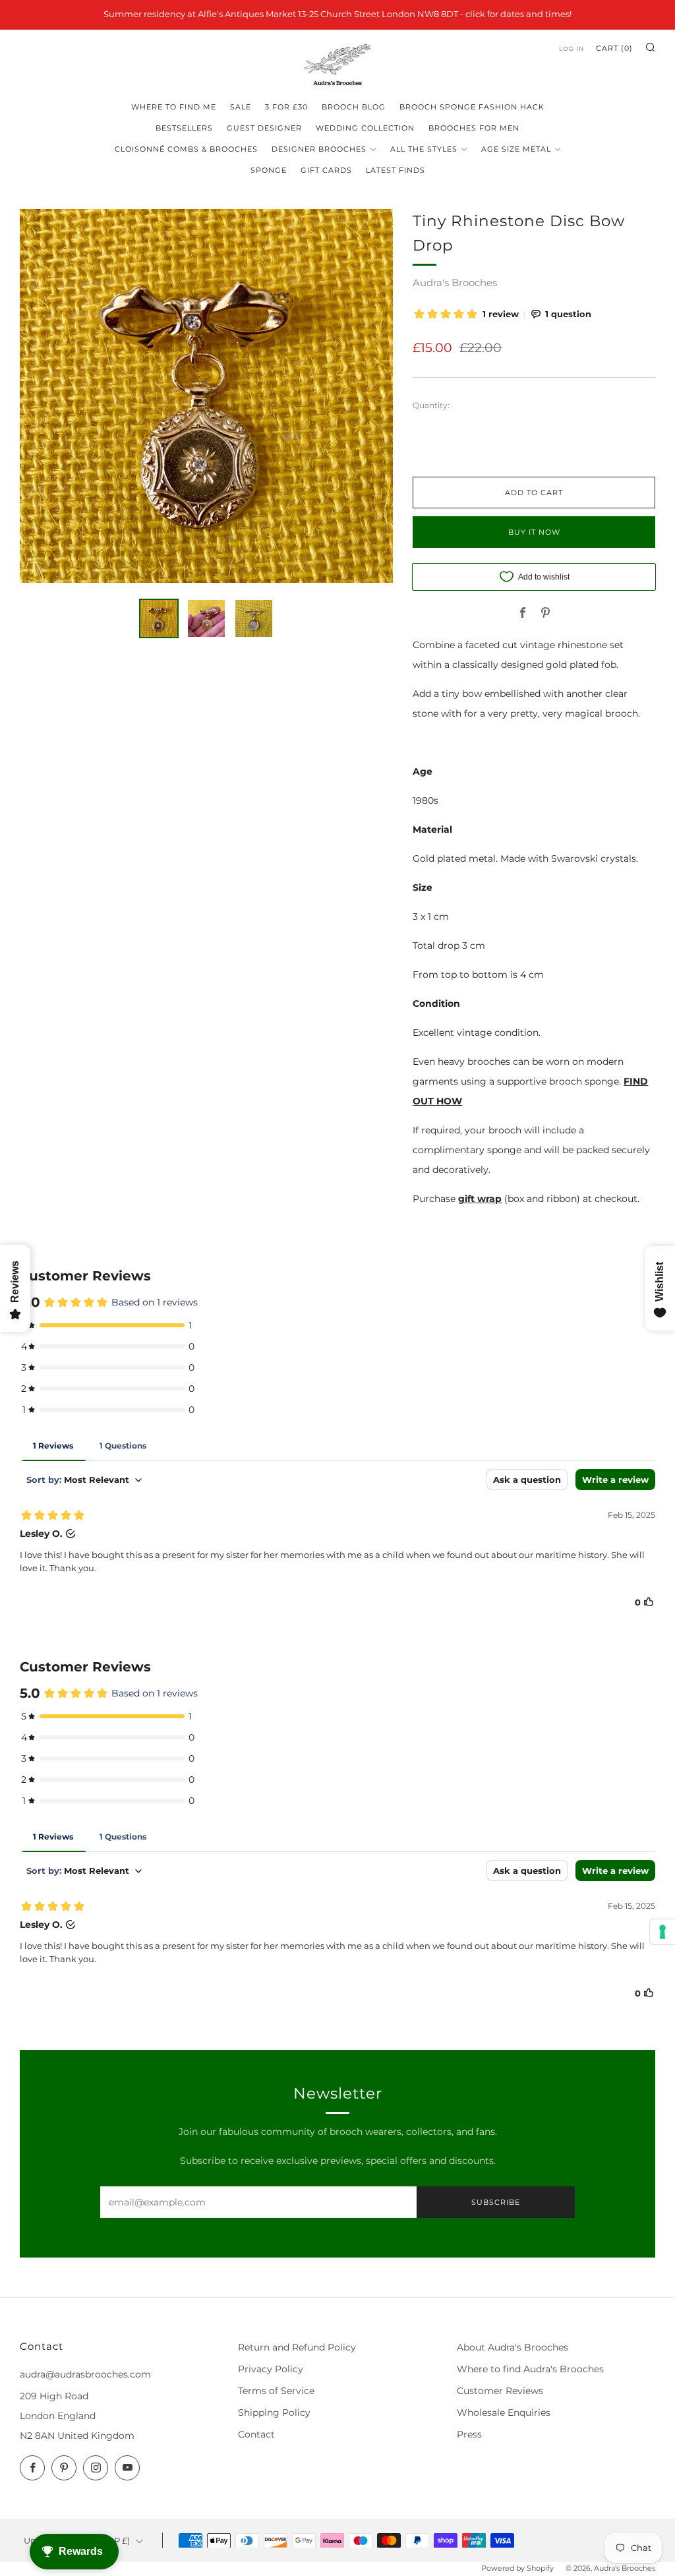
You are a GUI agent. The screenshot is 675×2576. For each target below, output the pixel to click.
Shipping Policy (274, 2412)
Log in (572, 48)
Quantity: (431, 405)
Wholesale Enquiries (504, 2412)
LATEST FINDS (396, 170)
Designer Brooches (319, 149)
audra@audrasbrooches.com (85, 2374)
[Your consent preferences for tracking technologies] (662, 1932)
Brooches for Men (474, 128)
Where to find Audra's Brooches (530, 2369)
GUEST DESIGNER (264, 128)
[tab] (159, 618)
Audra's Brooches (455, 283)
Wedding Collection (365, 128)
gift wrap (480, 1199)
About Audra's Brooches (513, 2347)
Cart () (614, 48)
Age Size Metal (516, 149)
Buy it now (534, 532)
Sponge (269, 170)
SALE (241, 107)
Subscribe (496, 2202)
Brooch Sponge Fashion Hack (472, 107)
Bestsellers (184, 128)
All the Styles (424, 149)
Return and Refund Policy (297, 2347)
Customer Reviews (500, 2391)
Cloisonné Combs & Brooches (186, 149)
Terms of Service (276, 2391)
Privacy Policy (271, 2369)
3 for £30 (286, 107)
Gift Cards (326, 170)
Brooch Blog (354, 107)
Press (469, 2434)
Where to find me (174, 107)
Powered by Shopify (517, 2568)
